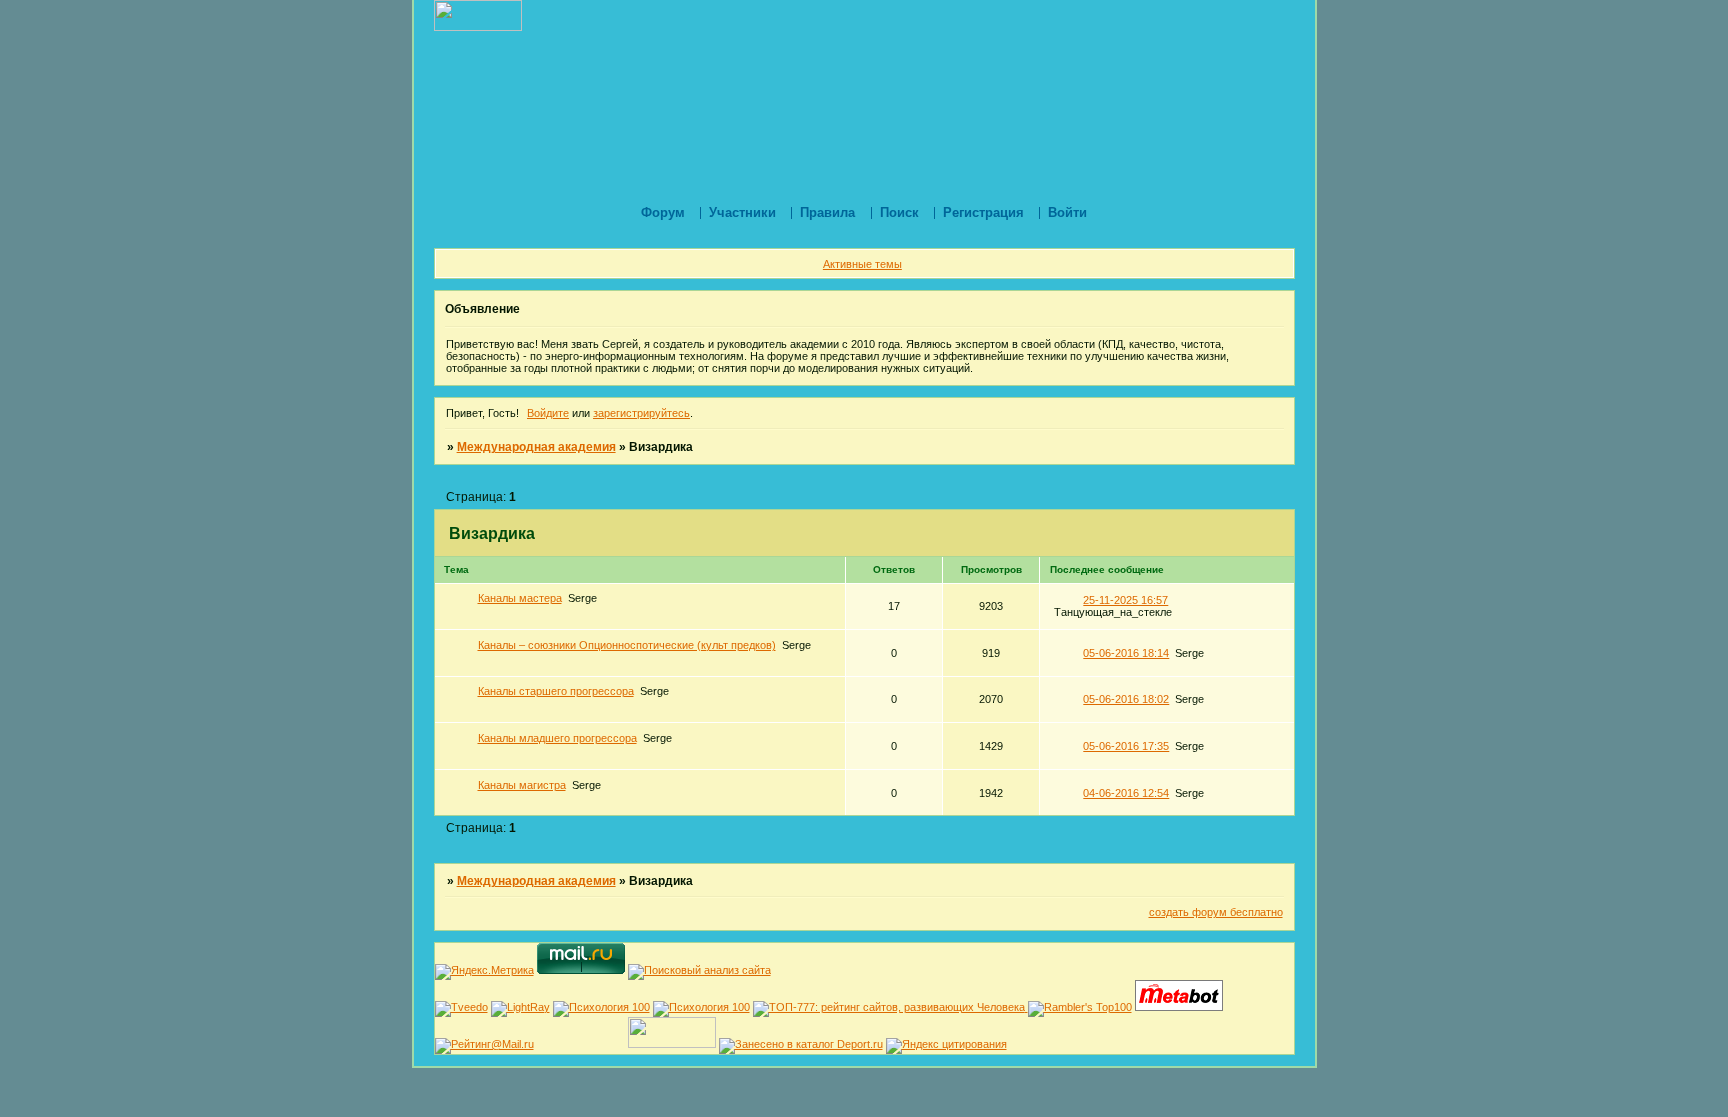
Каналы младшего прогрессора (557, 738)
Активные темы (862, 264)
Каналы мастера (520, 598)
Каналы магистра (522, 785)
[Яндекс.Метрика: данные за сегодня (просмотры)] (484, 972)
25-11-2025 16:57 (1125, 600)
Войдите (548, 413)
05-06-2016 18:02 (1126, 699)
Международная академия (536, 447)
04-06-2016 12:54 (1126, 793)
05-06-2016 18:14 (1126, 653)
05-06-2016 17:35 (1126, 746)
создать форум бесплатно (1216, 912)
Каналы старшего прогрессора (556, 691)
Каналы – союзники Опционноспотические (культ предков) (627, 645)
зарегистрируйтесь (641, 413)
